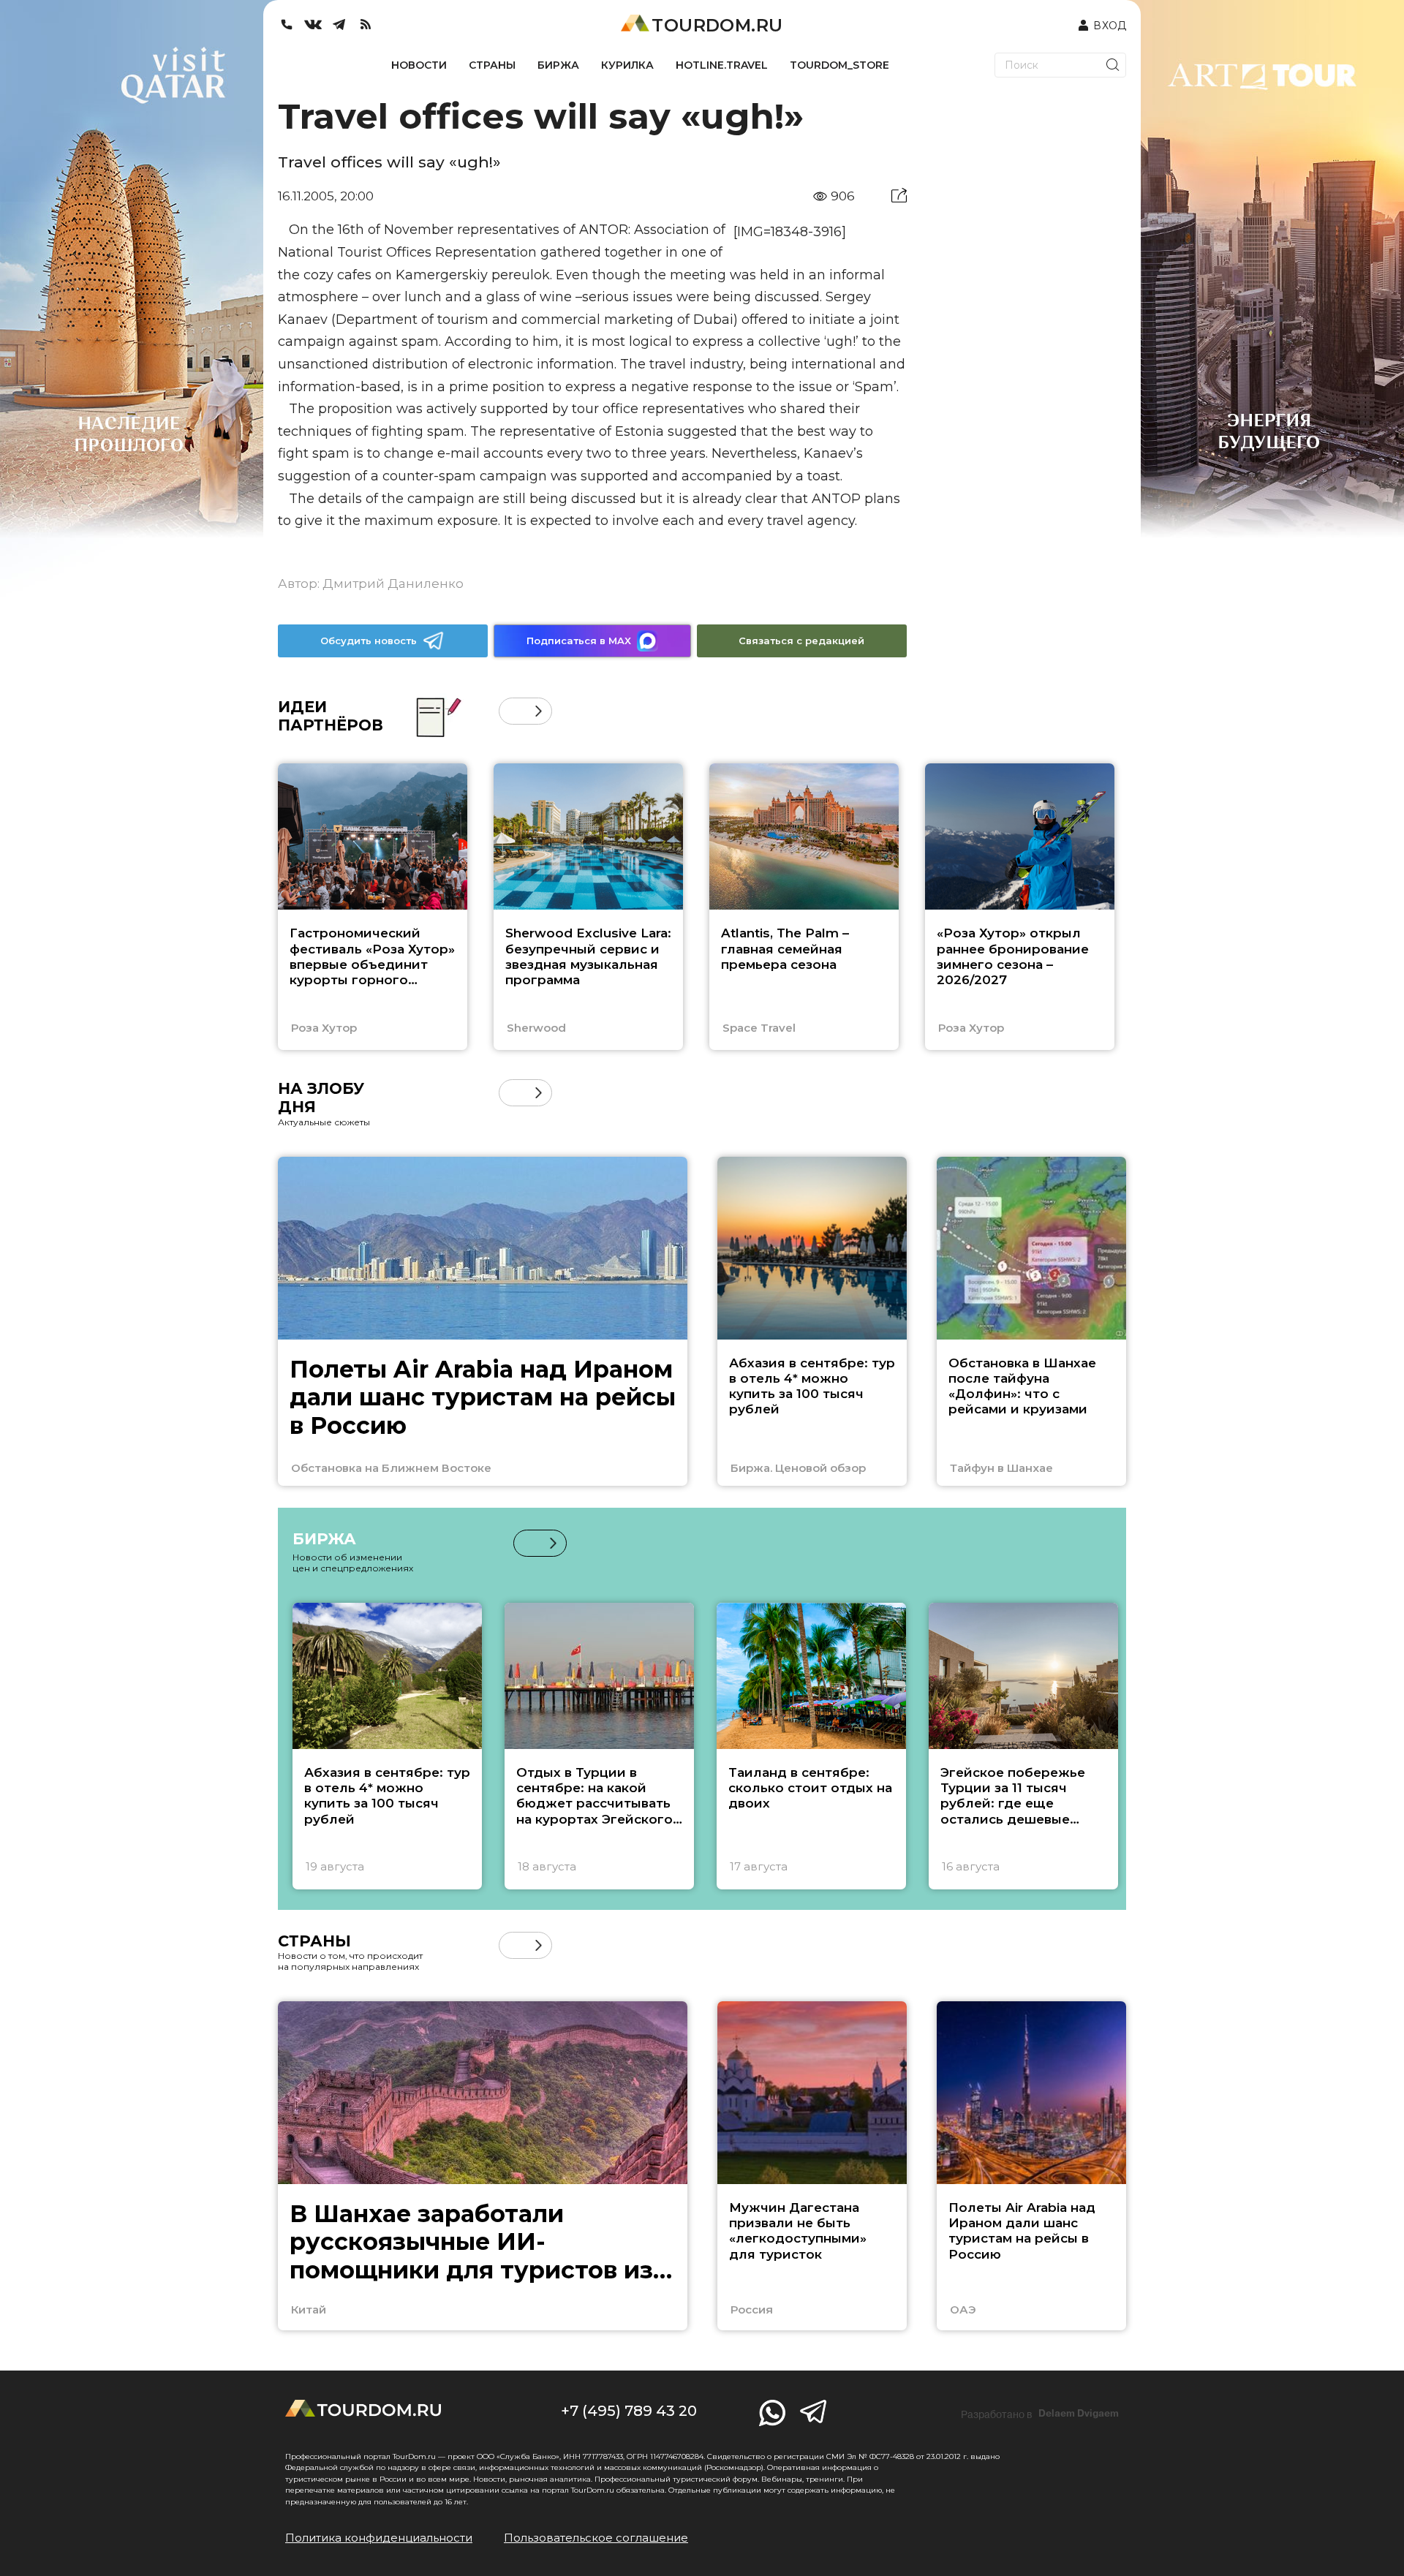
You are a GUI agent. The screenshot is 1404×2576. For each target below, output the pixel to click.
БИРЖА (558, 65)
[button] (512, 711)
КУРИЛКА (627, 65)
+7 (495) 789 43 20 (629, 2411)
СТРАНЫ (492, 65)
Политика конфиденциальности (379, 2538)
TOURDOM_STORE (839, 65)
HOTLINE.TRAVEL (722, 65)
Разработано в (1040, 2414)
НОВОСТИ (419, 65)
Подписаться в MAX (579, 641)
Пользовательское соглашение (596, 2538)
